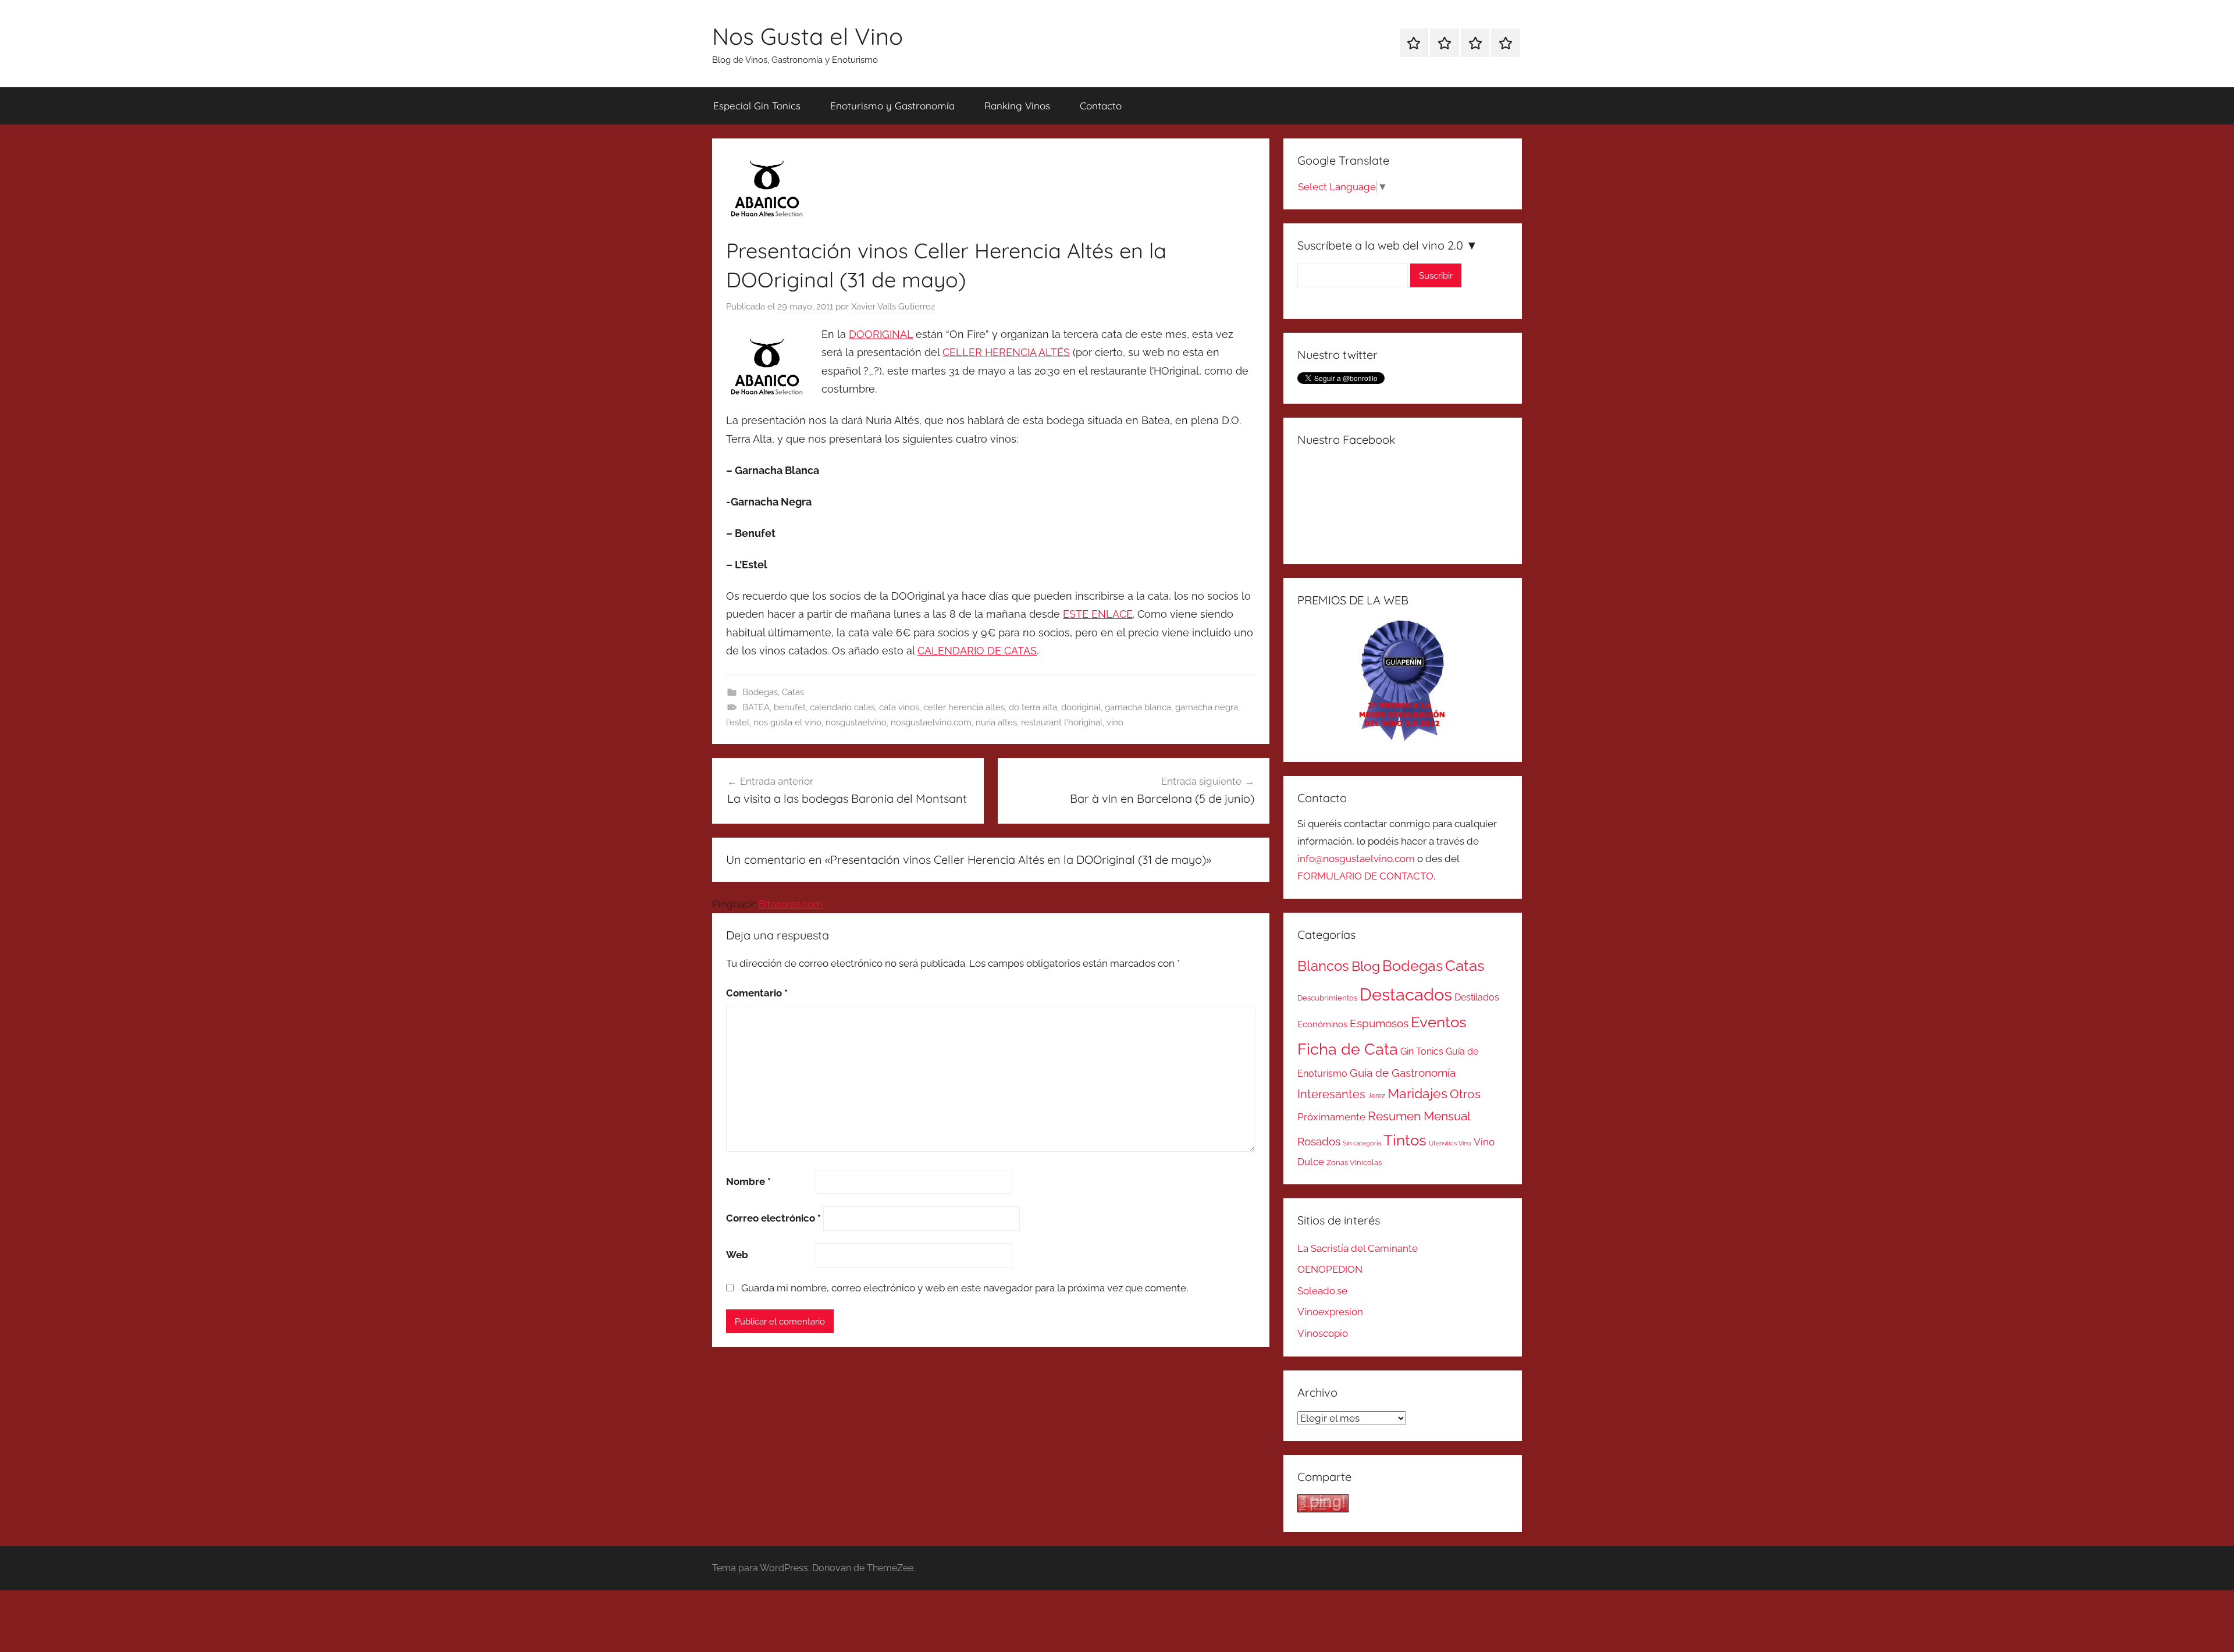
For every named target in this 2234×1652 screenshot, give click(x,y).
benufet (790, 707)
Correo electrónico (773, 1218)
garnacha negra (1207, 707)
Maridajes (1417, 1094)
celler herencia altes (964, 707)
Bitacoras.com (791, 904)
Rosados (1319, 1141)
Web (737, 1255)
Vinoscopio (1323, 1333)
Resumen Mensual (1419, 1116)
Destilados (1477, 997)
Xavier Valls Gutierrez (893, 307)
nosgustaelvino (856, 722)
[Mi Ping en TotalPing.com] (1323, 1509)
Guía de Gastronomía (1403, 1073)
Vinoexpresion (1330, 1312)
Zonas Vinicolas (1354, 1163)
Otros (1465, 1094)
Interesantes (1331, 1094)
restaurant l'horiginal (1062, 722)
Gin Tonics (1422, 1051)
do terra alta (1033, 707)
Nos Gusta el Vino (807, 36)
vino (1115, 722)
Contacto (1101, 106)
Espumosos (1379, 1023)
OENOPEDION (1330, 1269)
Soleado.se (1322, 1291)
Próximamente (1331, 1117)
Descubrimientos (1327, 998)
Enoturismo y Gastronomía (892, 106)
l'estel (738, 722)
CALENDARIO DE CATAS (977, 651)
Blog (1366, 966)
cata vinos (899, 707)
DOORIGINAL (881, 334)
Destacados (1406, 994)
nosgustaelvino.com (931, 722)
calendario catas (842, 707)
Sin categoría (1362, 1143)
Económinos (1322, 1024)
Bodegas (760, 692)
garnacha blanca (1138, 707)
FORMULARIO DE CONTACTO (1365, 876)
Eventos (1439, 1022)
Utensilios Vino (1450, 1143)
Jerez (1376, 1096)
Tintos (1405, 1140)
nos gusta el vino (787, 722)
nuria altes (996, 722)
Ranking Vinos (1017, 106)
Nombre (748, 1181)
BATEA (756, 707)
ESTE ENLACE (1098, 614)
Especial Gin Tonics (757, 106)
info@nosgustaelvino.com (1356, 859)
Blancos (1323, 966)
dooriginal (1081, 707)
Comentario (757, 993)
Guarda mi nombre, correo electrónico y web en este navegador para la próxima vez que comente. (965, 1288)
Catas (793, 692)
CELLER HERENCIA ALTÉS (1006, 352)
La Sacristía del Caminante (1358, 1248)
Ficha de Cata (1348, 1049)
